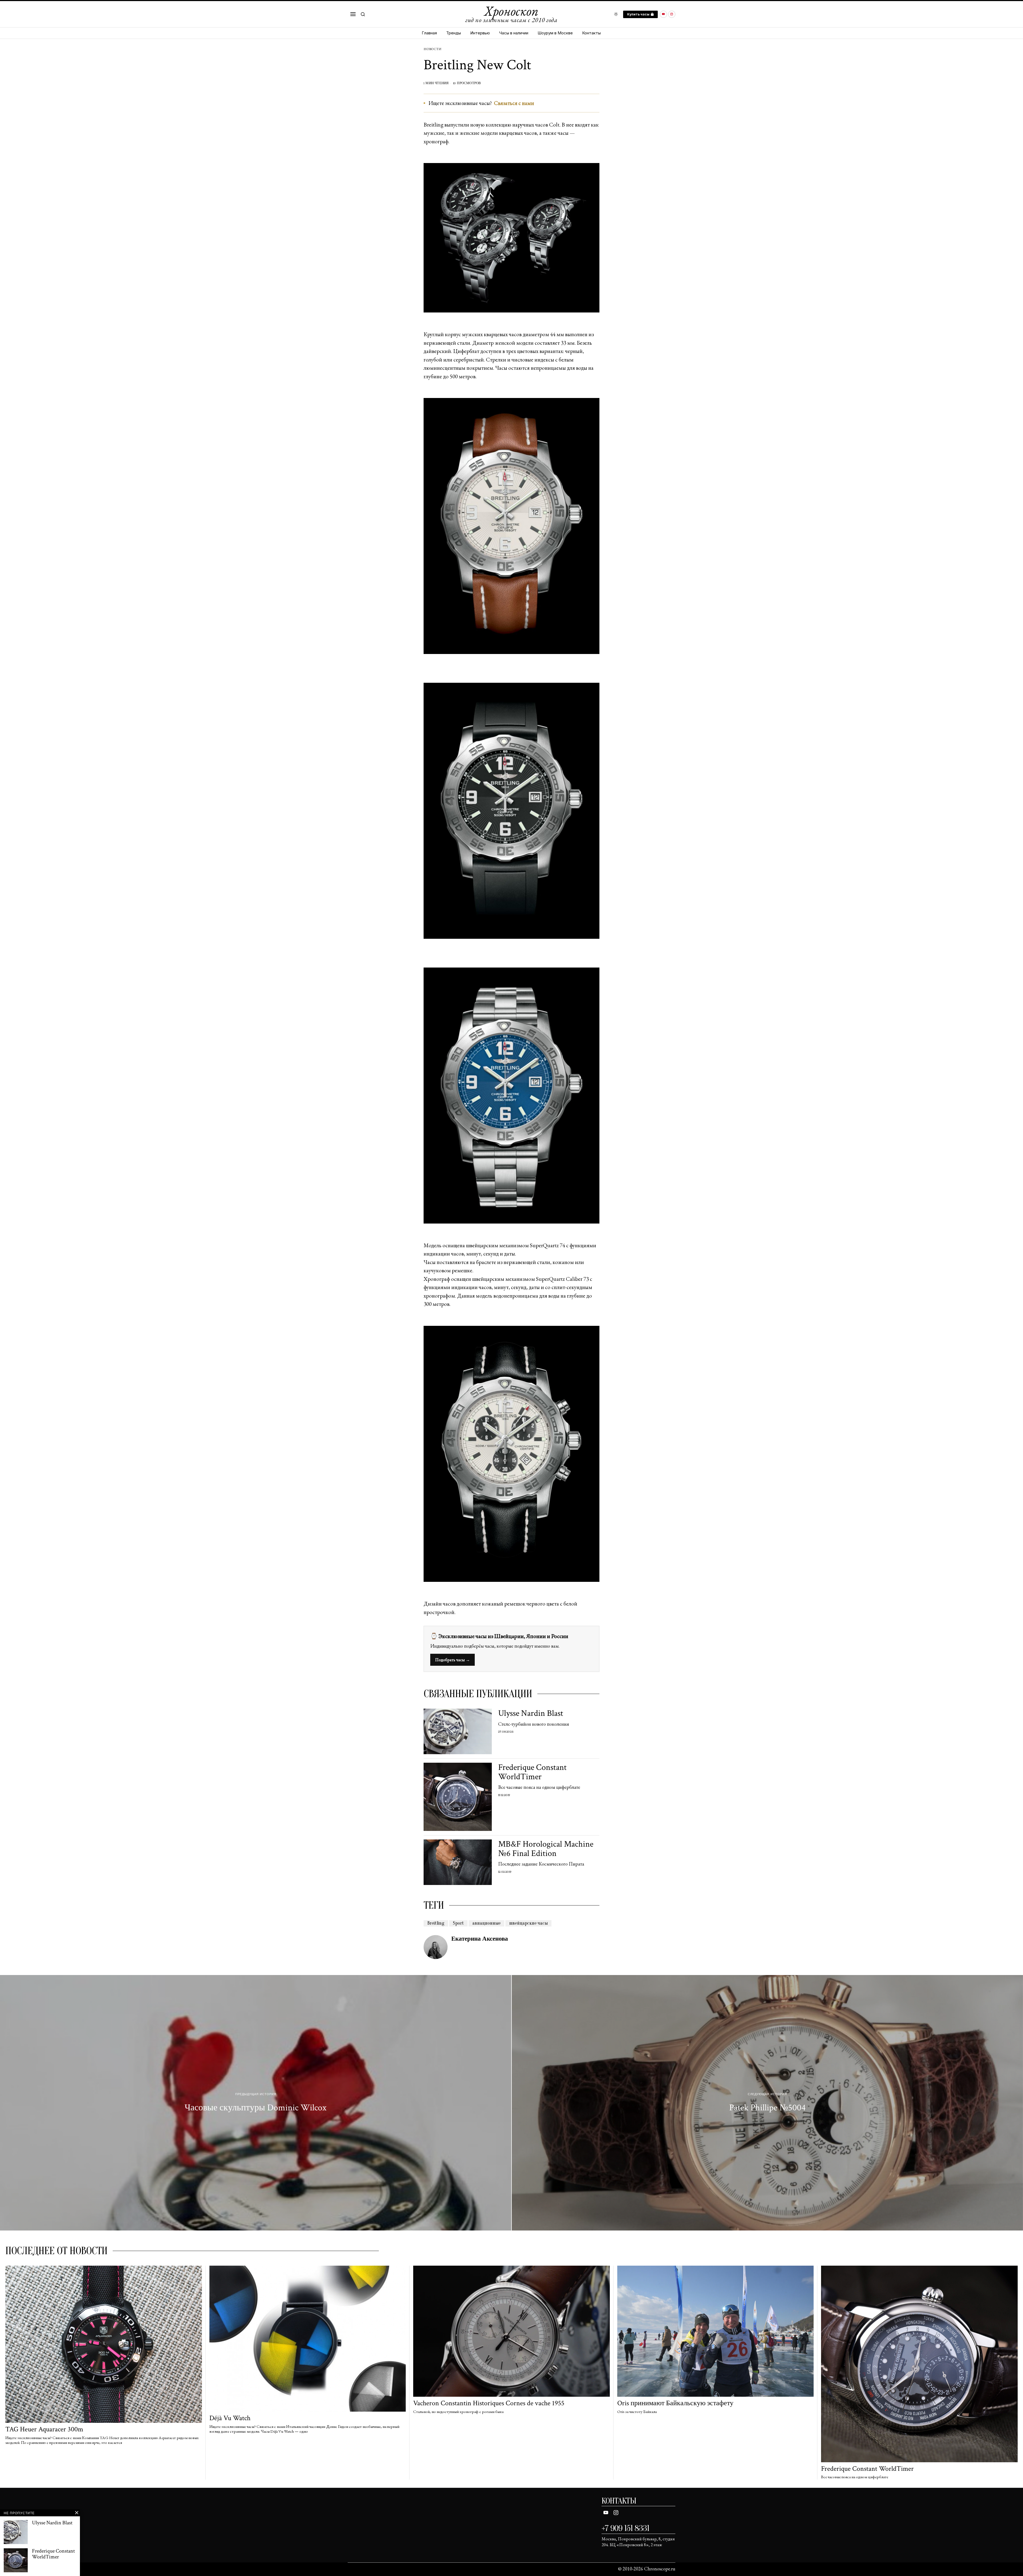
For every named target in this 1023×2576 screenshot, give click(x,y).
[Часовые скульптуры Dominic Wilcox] (256, 2103)
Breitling (436, 1923)
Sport (458, 1923)
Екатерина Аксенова (480, 1939)
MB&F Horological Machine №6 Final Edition (546, 1849)
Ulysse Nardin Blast (531, 1713)
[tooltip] (663, 14)
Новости (432, 49)
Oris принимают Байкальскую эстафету (675, 2403)
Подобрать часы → (452, 1660)
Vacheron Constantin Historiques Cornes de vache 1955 (489, 2403)
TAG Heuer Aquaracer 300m (44, 2429)
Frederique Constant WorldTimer (532, 1772)
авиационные (486, 1923)
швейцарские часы (528, 1923)
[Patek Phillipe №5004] (767, 2103)
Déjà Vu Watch (230, 2418)
